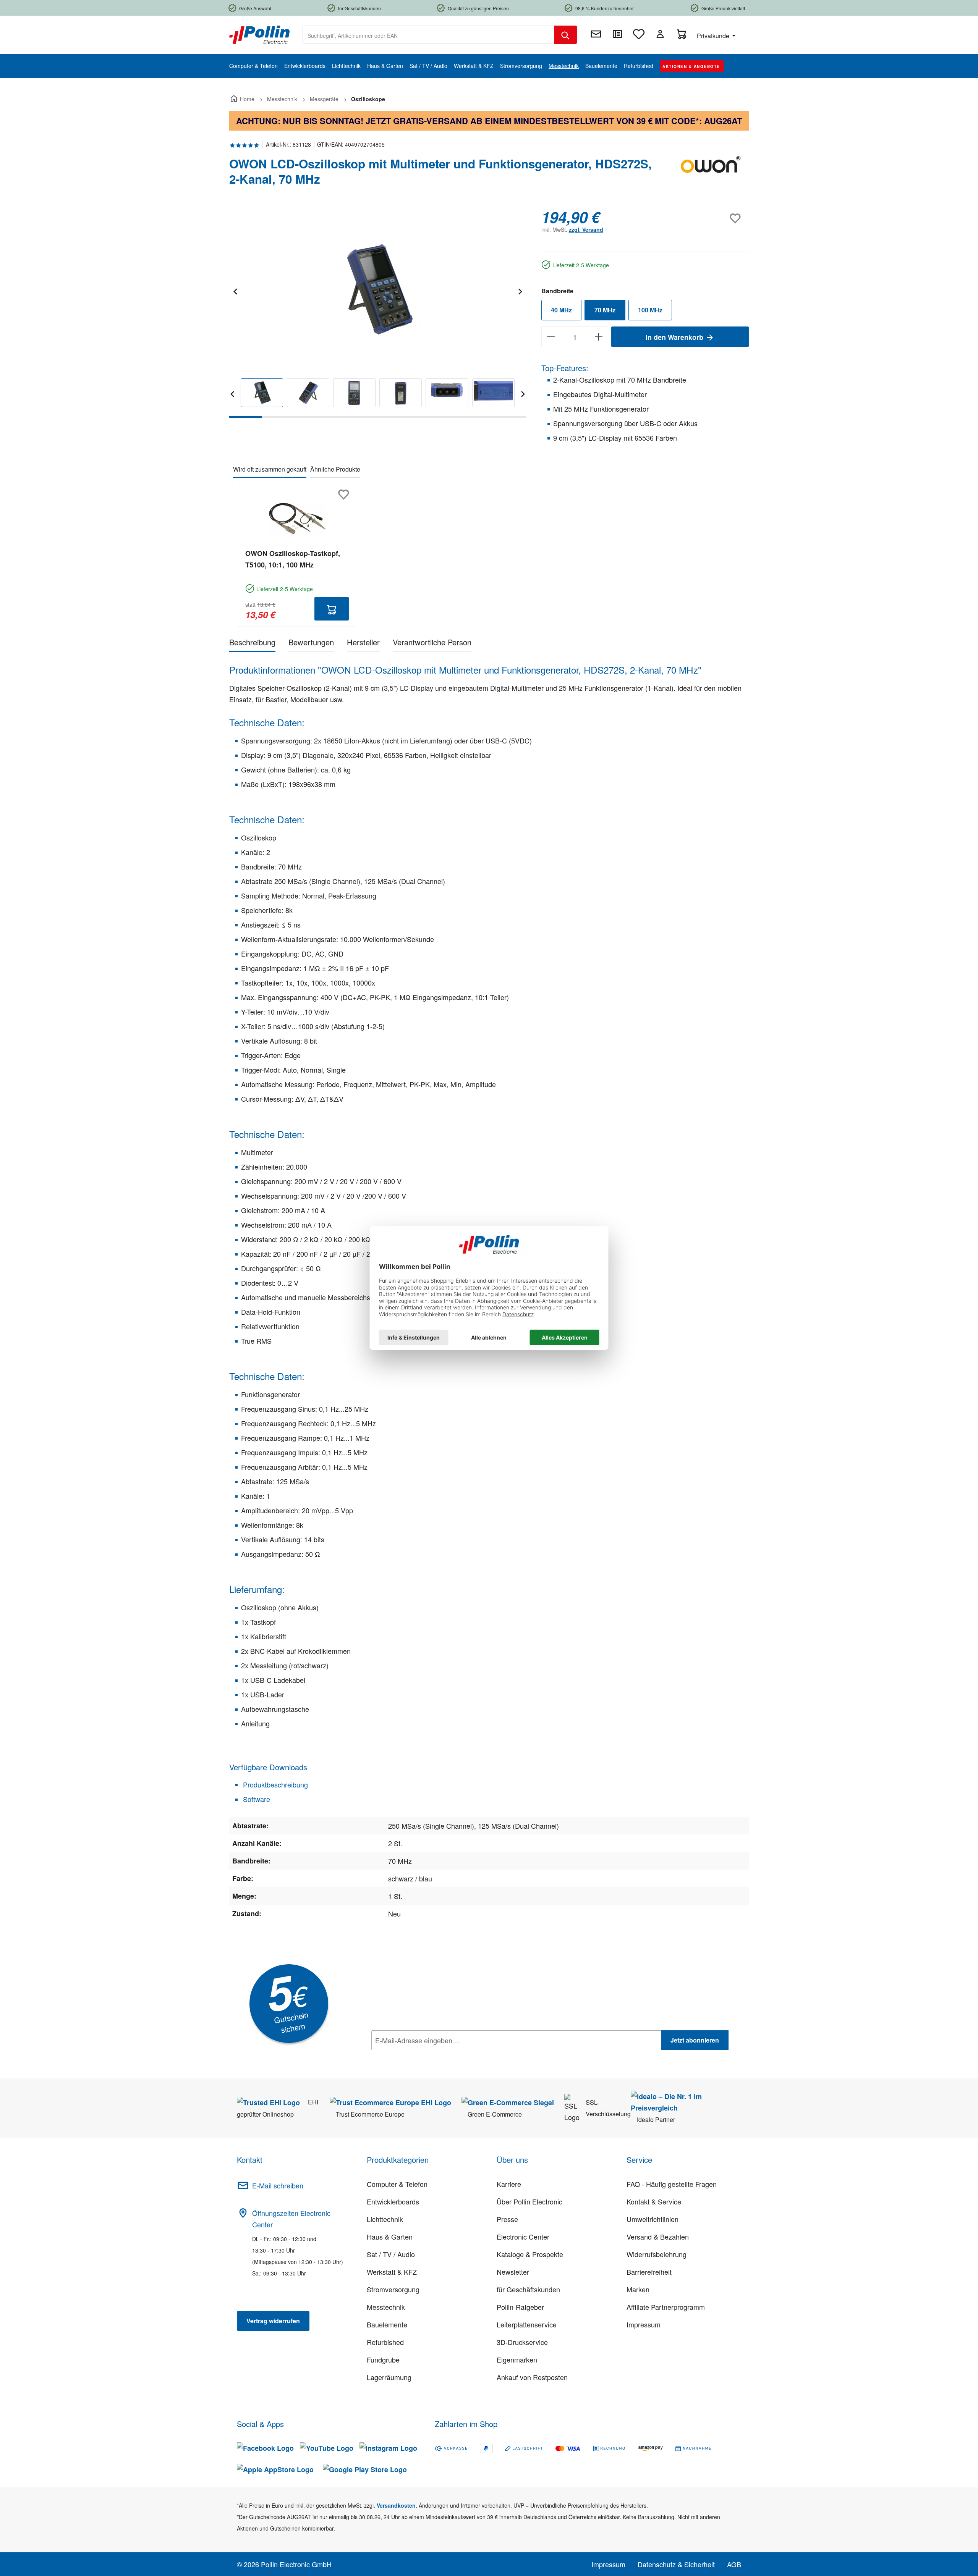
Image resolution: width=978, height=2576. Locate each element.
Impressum (644, 2324)
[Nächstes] (520, 290)
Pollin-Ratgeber (520, 2307)
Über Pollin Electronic (529, 2201)
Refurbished (385, 2342)
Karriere (509, 2184)
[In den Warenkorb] (332, 609)
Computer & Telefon (397, 2184)
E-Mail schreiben (278, 2185)
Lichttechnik (385, 2219)
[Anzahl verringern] (551, 337)
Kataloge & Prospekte (530, 2254)
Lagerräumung (389, 2377)
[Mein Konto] (660, 34)
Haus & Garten (390, 2237)
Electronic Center (523, 2237)
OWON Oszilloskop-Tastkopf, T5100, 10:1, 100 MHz (293, 559)
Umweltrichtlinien (653, 2219)
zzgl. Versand (586, 229)
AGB (734, 2564)
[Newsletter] (596, 34)
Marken (638, 2289)
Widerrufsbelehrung (657, 2254)
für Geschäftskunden (528, 2289)
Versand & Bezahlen (658, 2237)
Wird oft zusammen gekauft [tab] (270, 469)
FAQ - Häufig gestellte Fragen (672, 2184)
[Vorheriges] (235, 290)
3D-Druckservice (522, 2342)
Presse (507, 2219)
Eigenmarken (517, 2359)
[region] (378, 313)
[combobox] (428, 35)
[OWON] (711, 175)
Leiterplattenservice (527, 2324)
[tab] (252, 644)
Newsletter (513, 2272)
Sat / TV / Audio (391, 2254)
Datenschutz (421, 2057)
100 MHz (650, 310)
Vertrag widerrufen (273, 2321)
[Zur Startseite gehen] (259, 34)
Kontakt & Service (654, 2201)
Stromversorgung (393, 2289)
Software (256, 1799)
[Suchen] (565, 35)
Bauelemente (387, 2324)
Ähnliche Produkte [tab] (335, 469)
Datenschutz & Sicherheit (676, 2564)
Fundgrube (383, 2359)
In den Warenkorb (675, 337)
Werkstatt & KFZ (392, 2272)
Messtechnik (386, 2307)
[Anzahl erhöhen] (599, 337)
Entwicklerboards (393, 2201)
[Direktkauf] (617, 34)
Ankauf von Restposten (532, 2377)
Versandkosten (396, 2505)
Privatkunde (714, 36)
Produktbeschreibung (274, 1784)
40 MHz (561, 310)
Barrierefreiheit (649, 2272)
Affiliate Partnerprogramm (666, 2307)
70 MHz (605, 310)
